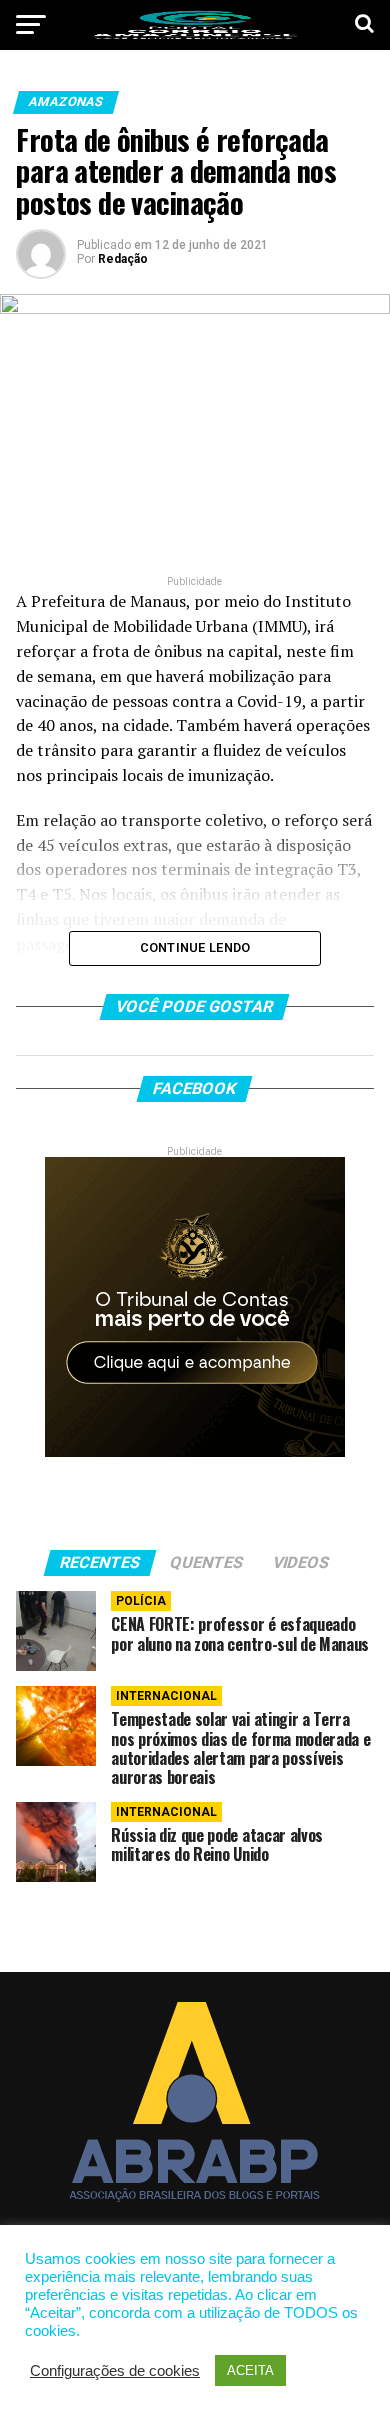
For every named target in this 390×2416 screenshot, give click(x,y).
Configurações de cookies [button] (115, 2371)
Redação (123, 259)
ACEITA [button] (250, 2370)
